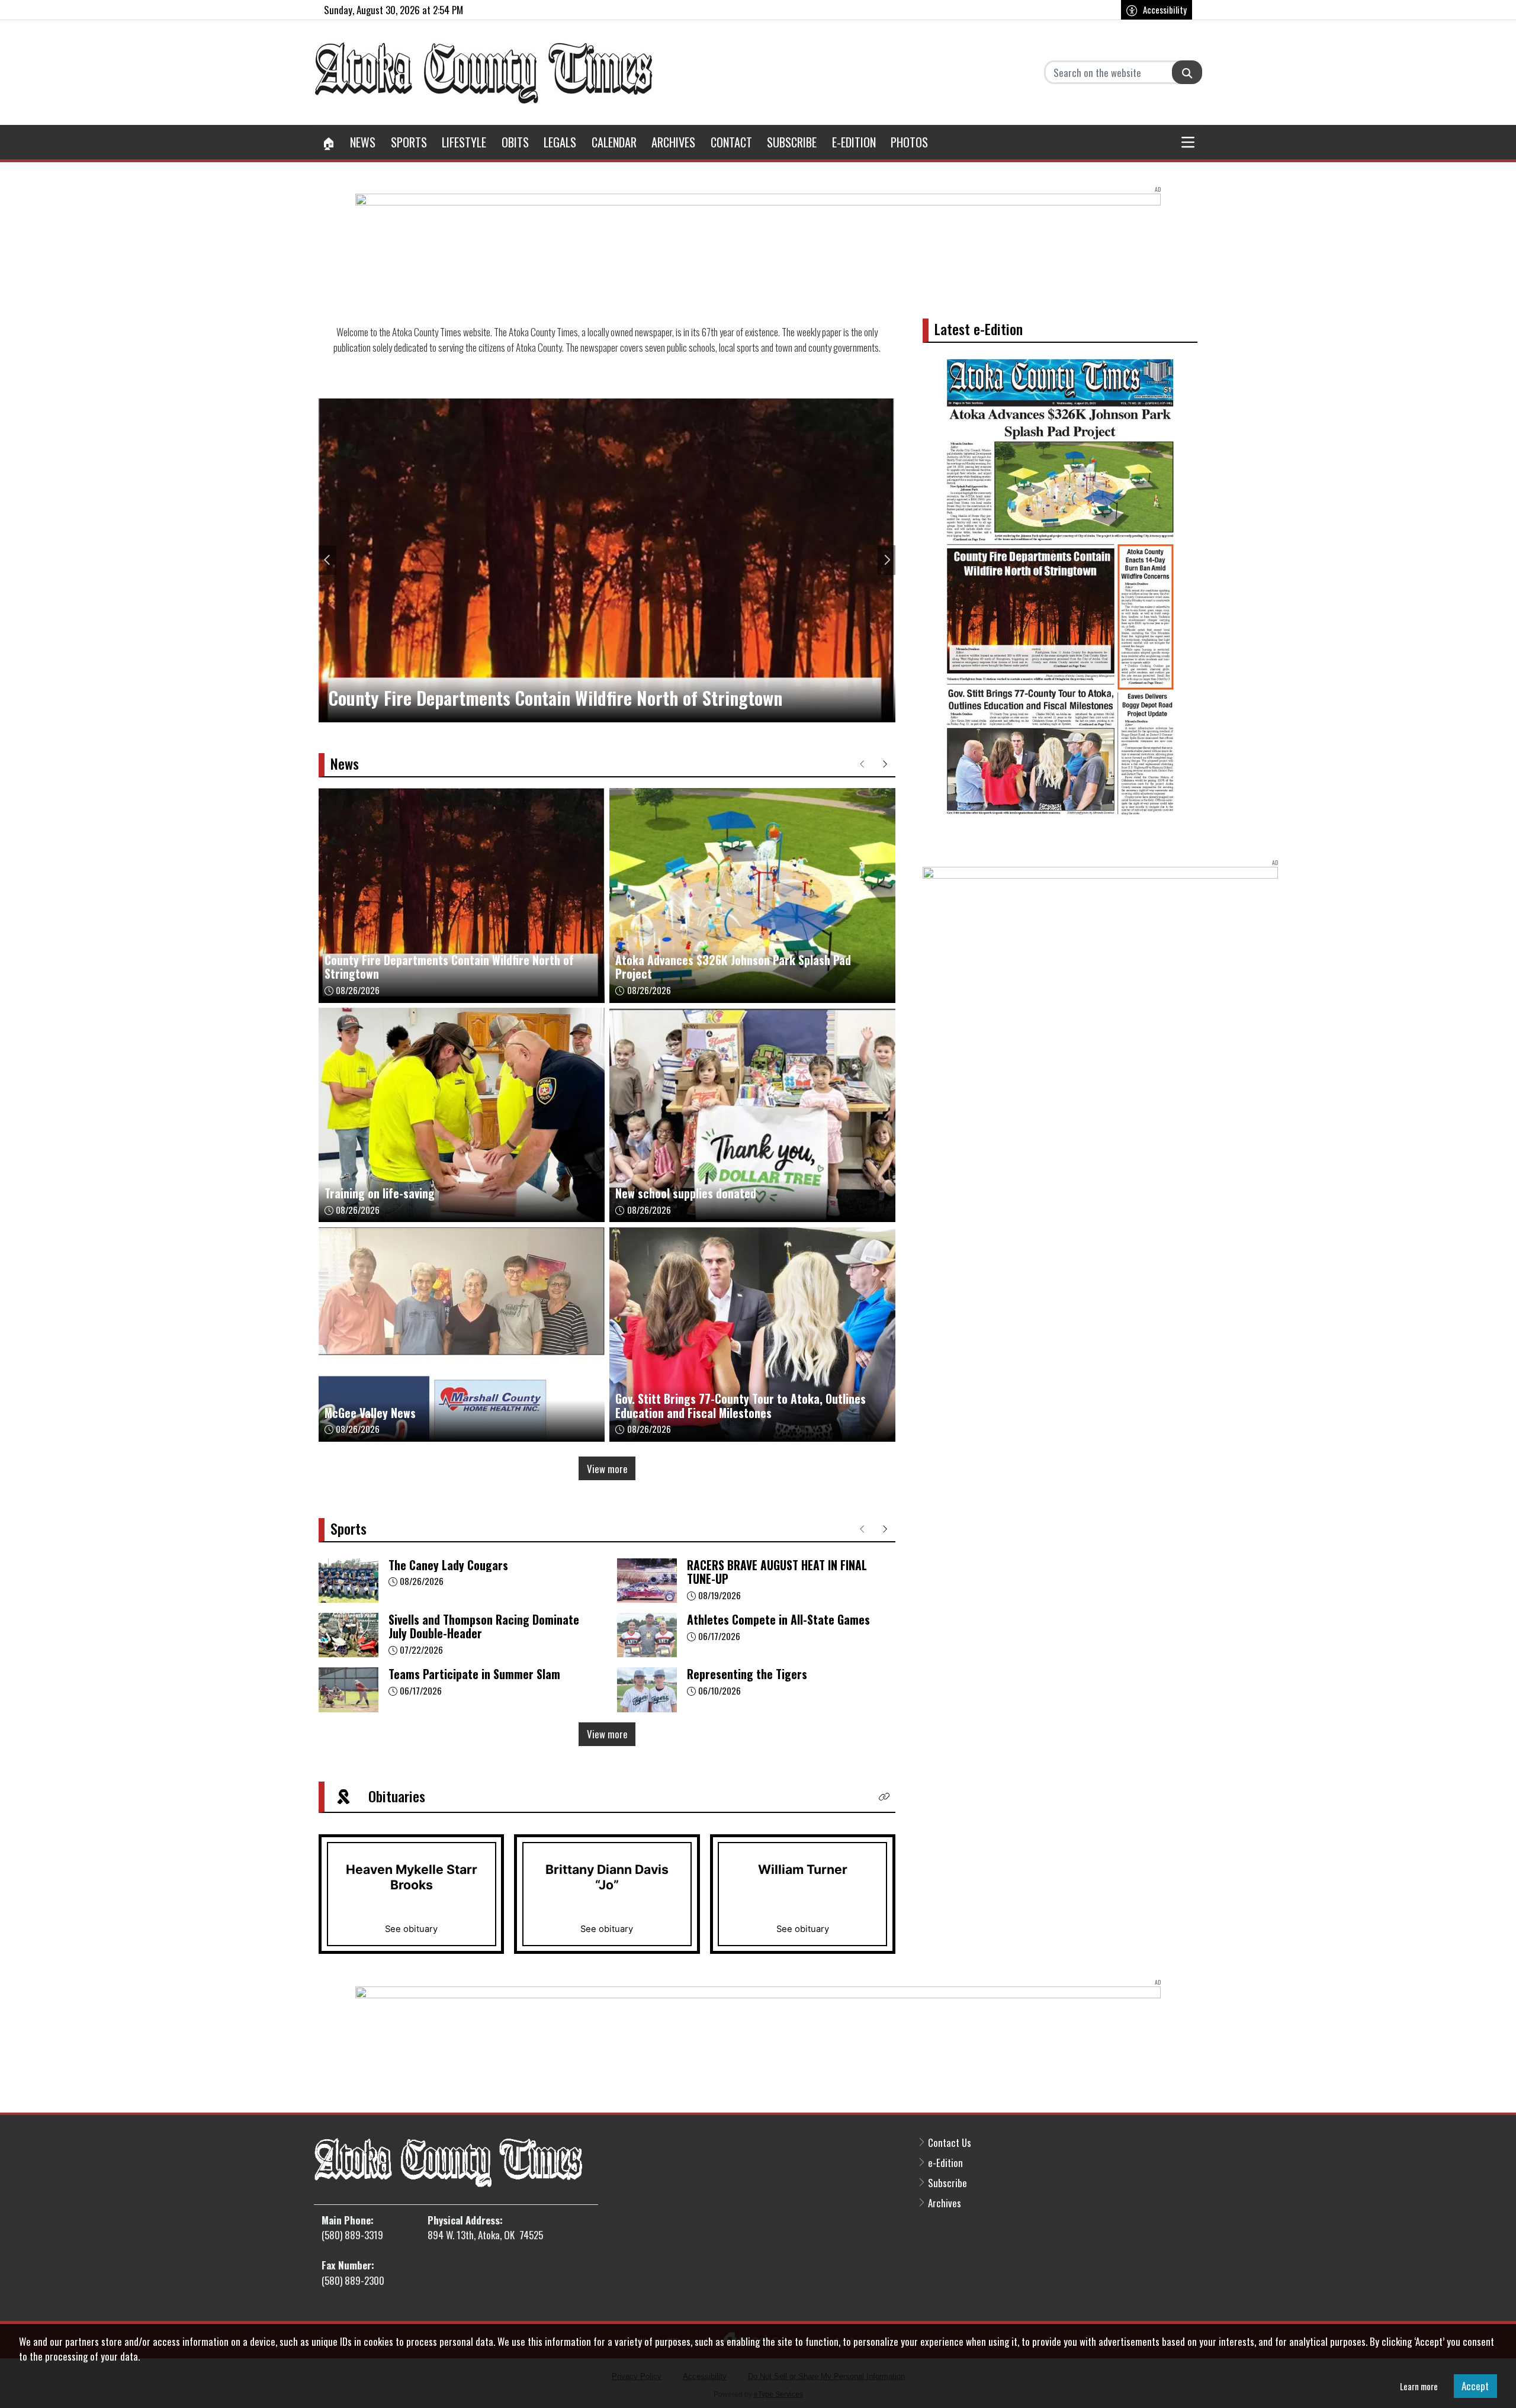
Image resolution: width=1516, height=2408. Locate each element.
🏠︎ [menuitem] (328, 142)
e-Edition (945, 2163)
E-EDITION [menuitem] (854, 142)
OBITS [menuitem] (515, 142)
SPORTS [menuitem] (409, 142)
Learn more (1419, 2386)
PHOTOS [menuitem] (909, 142)
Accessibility (1165, 9)
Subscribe (947, 2183)
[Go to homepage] (484, 73)
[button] (1189, 142)
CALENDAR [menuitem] (614, 142)
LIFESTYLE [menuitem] (464, 142)
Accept (1475, 2386)
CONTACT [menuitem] (731, 142)
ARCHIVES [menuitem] (673, 142)
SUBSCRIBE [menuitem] (792, 142)
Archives (945, 2203)
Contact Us (950, 2142)
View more (607, 1469)
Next (887, 560)
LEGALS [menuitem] (560, 142)
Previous (327, 560)
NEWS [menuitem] (363, 142)
